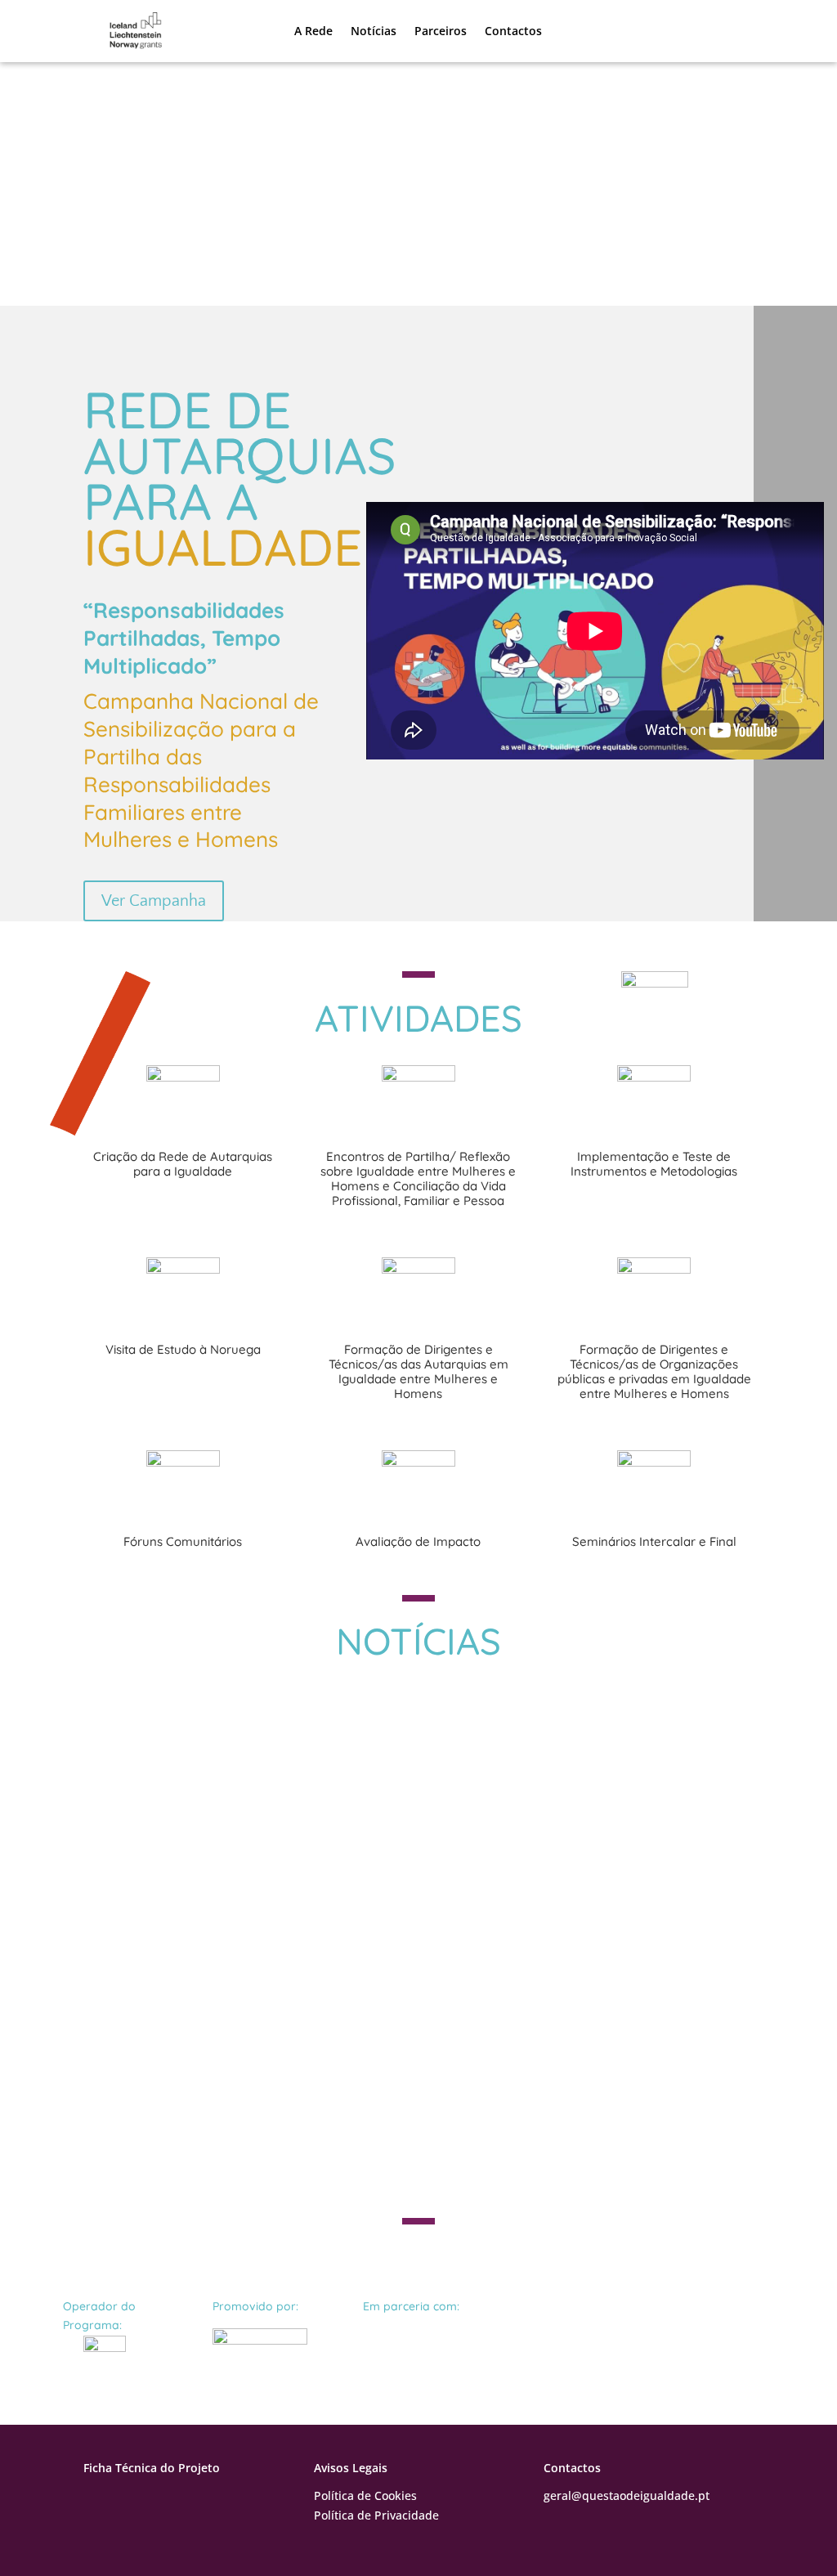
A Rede (313, 31)
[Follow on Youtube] (129, 2499)
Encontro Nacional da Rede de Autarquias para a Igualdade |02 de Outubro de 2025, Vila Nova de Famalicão (399, 1911)
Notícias (374, 31)
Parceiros (441, 31)
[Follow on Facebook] (96, 2499)
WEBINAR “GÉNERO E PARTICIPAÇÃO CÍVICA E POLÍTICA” (316, 2069)
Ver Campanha (154, 901)
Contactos (513, 31)
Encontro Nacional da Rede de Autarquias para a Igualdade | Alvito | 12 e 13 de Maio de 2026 (399, 1729)
